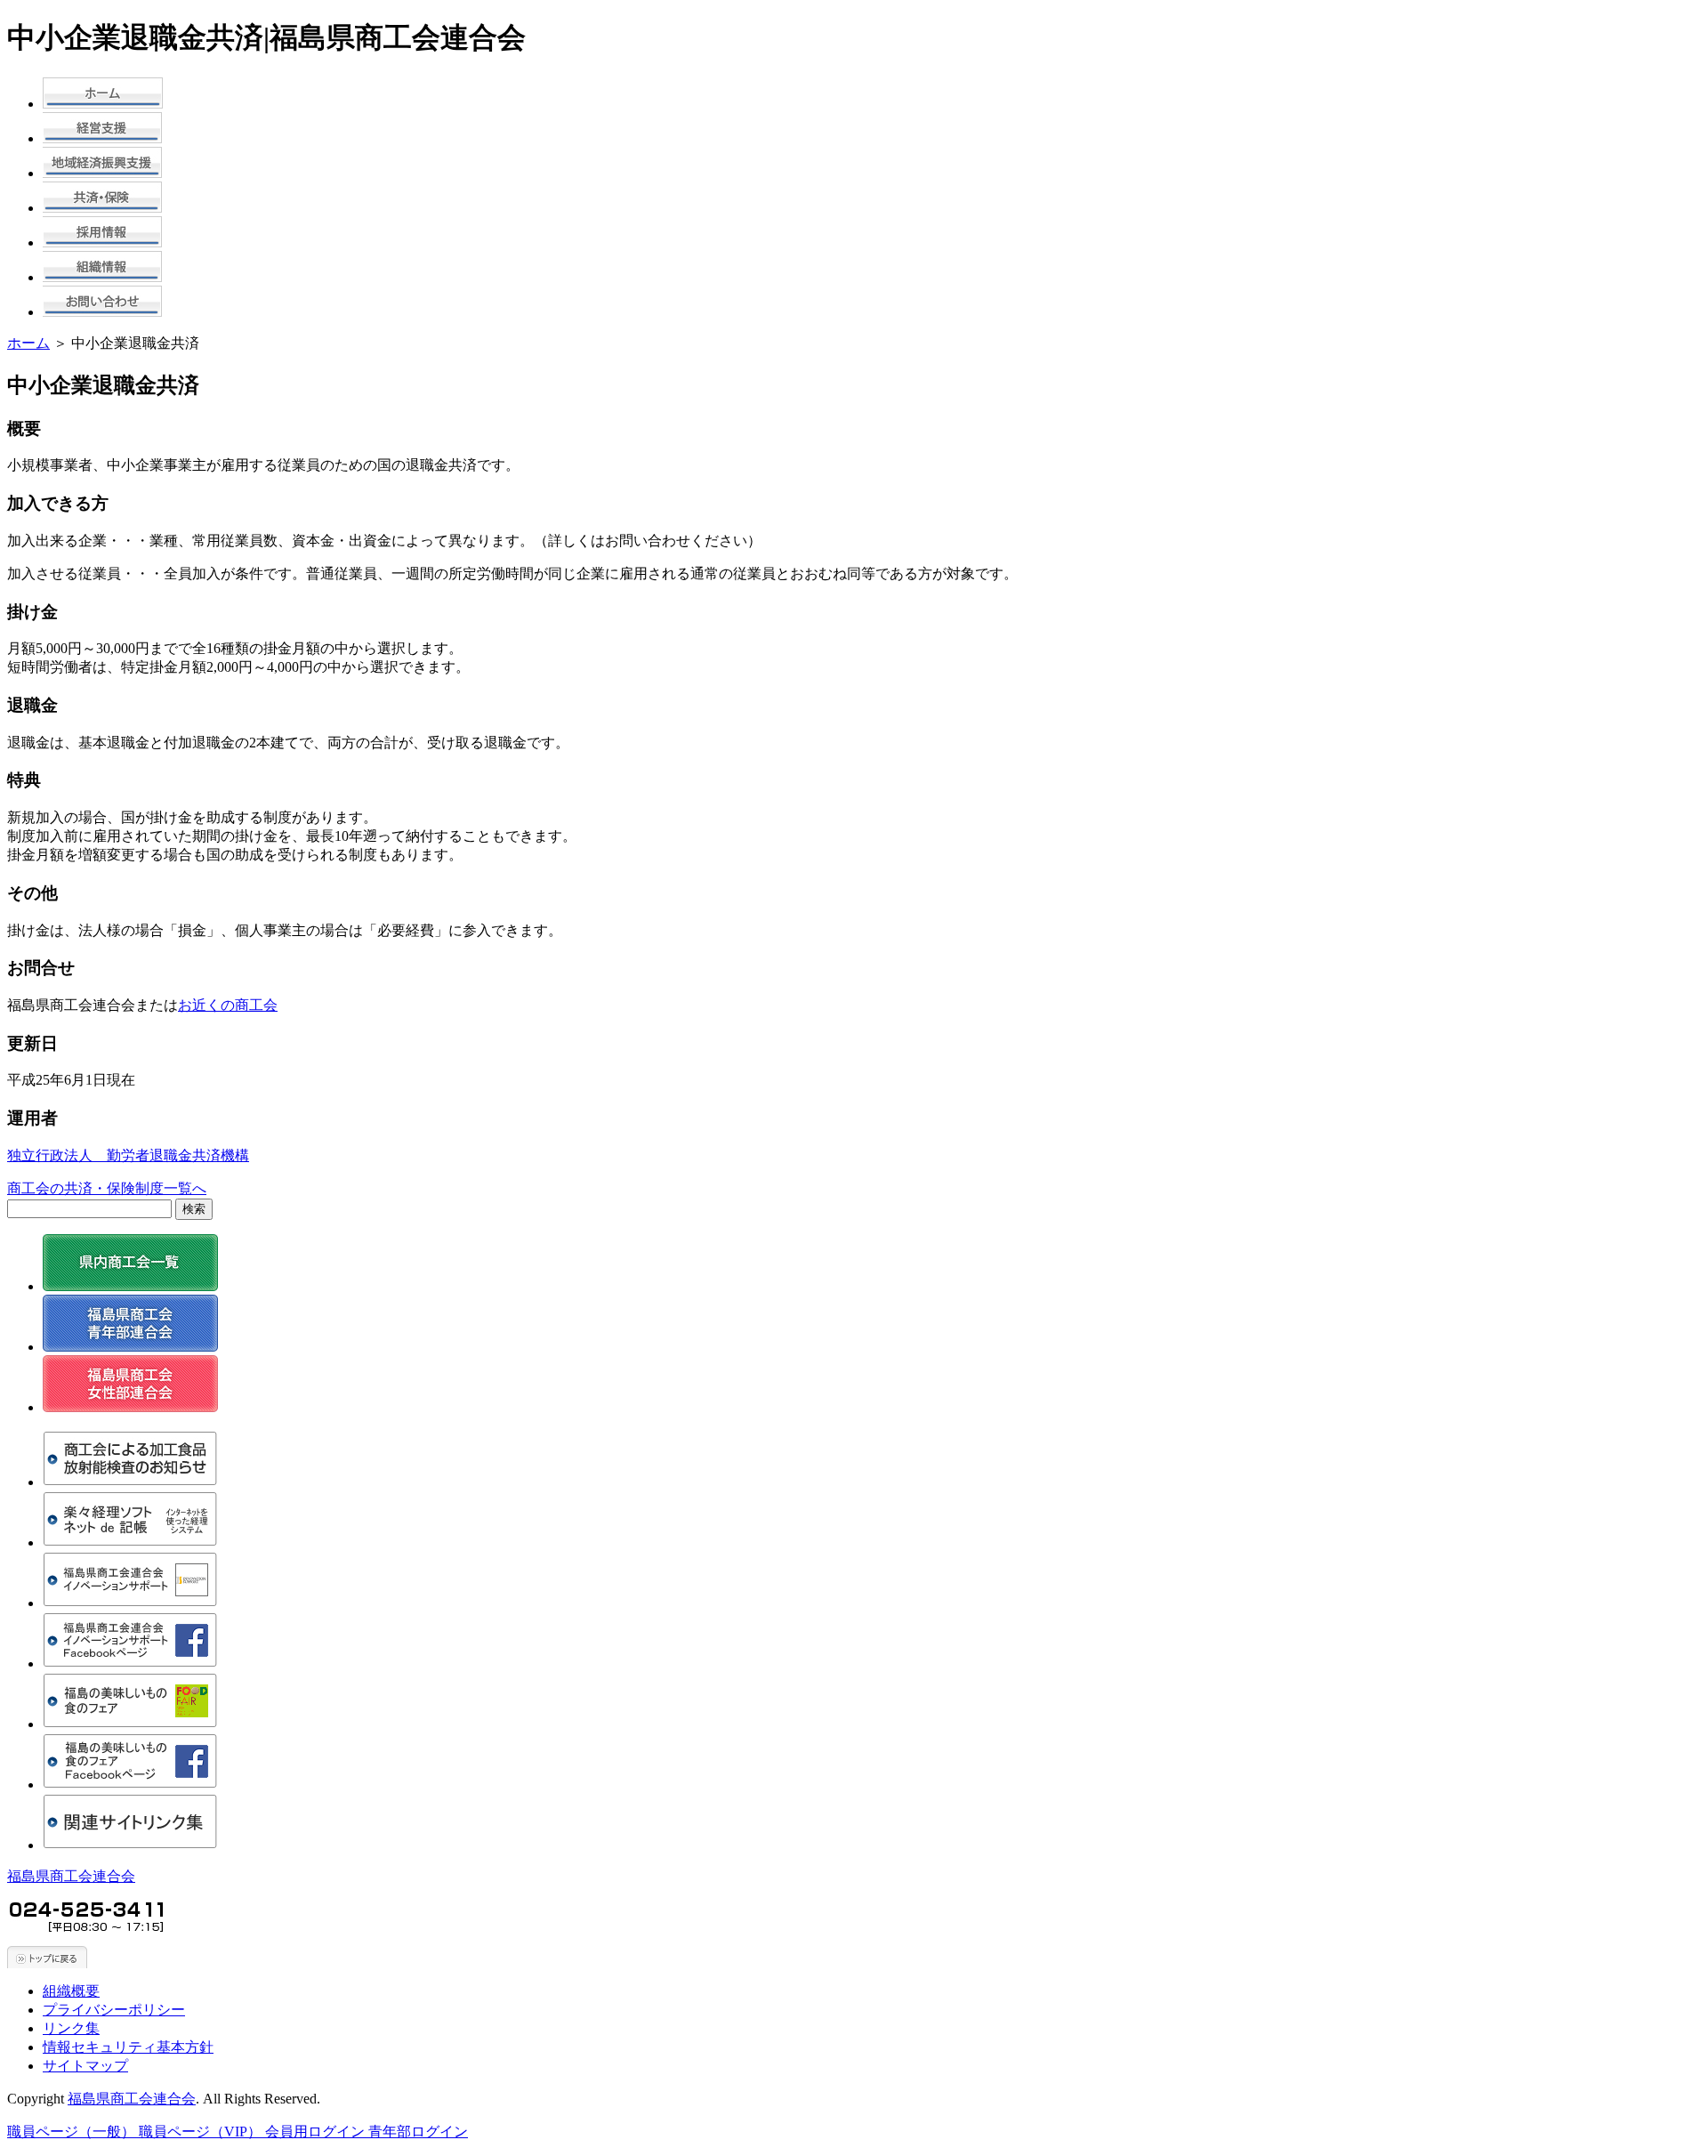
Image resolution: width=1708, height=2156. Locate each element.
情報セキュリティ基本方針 (128, 2047)
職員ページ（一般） (73, 2132)
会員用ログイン (317, 2132)
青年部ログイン (418, 2132)
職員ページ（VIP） (202, 2132)
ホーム (28, 343)
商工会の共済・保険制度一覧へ (107, 1188)
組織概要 (71, 1991)
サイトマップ (85, 2066)
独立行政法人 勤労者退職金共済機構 (128, 1155)
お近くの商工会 (228, 1005)
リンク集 (71, 2028)
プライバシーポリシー (114, 2010)
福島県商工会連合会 (71, 1876)
